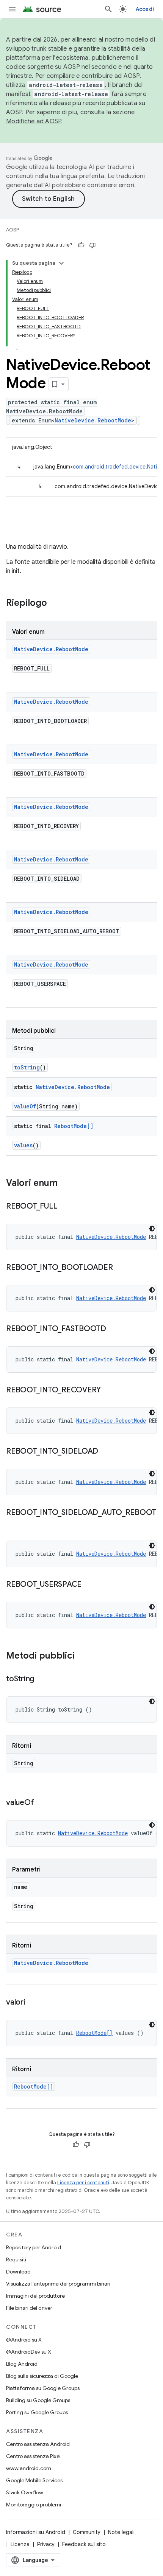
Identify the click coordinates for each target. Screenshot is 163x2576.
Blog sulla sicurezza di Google (42, 2376)
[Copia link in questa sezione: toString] (42, 1679)
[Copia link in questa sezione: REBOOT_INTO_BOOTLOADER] (121, 1268)
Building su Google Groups (38, 2400)
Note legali (121, 2532)
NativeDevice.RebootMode (93, 420)
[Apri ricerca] (108, 9)
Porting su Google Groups (37, 2412)
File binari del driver (29, 2308)
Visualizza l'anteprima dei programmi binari (58, 2284)
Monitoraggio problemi (34, 2505)
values (23, 1145)
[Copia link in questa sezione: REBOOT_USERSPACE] (89, 1585)
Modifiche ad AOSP (34, 121)
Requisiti (16, 2259)
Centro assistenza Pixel (33, 2456)
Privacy (46, 2544)
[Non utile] (92, 245)
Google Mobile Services (34, 2480)
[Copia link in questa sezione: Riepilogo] (55, 604)
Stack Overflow (25, 2492)
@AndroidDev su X (29, 2352)
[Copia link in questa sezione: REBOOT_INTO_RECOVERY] (108, 1390)
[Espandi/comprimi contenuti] (61, 263)
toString (27, 1067)
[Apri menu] (12, 9)
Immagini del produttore (35, 2296)
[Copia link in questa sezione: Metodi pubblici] (82, 1656)
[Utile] (81, 245)
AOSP (13, 230)
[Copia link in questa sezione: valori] (33, 2003)
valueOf (25, 1106)
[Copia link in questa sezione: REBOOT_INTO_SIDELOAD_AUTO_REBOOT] (14, 1524)
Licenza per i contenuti (83, 2183)
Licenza (20, 2544)
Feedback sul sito (84, 2544)
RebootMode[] (74, 1126)
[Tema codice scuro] (152, 1229)
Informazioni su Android (36, 2532)
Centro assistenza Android (38, 2444)
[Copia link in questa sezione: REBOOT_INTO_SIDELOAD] (106, 1452)
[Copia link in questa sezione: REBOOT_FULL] (64, 1207)
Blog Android (22, 2364)
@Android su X (24, 2340)
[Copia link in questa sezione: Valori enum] (65, 1184)
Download (18, 2272)
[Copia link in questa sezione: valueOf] (41, 1803)
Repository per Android (34, 2247)
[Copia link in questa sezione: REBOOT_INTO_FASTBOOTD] (114, 1329)
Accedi (145, 9)
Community (87, 2532)
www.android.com (29, 2468)
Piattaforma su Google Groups (43, 2388)
